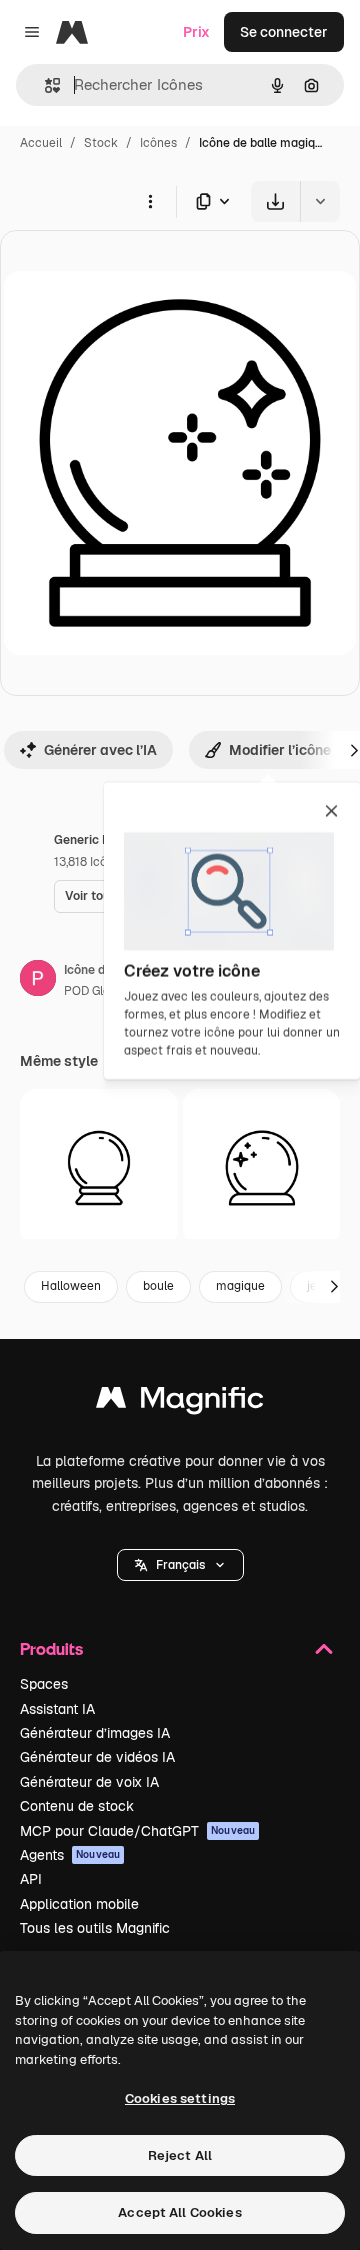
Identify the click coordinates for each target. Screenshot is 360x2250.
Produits (51, 1648)
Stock (101, 143)
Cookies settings (180, 2098)
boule (158, 1286)
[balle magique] (99, 1168)
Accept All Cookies (179, 2212)
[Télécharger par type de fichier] (214, 201)
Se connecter (284, 32)
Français (180, 1565)
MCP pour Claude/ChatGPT (137, 1831)
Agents (70, 1855)
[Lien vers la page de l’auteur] (38, 981)
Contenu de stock (77, 1806)
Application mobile (79, 1904)
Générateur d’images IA (95, 1733)
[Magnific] (180, 1402)
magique (240, 1286)
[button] (180, 1565)
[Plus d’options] (150, 201)
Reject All (180, 2155)
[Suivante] (334, 1287)
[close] (331, 812)
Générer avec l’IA (100, 750)
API (31, 1879)
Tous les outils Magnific (95, 1928)
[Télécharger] (275, 201)
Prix (196, 32)
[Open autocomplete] (44, 85)
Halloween (71, 1286)
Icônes (158, 143)
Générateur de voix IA (89, 1782)
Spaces (44, 1684)
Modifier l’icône (280, 750)
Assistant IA (57, 1709)
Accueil (41, 143)
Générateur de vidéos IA (97, 1757)
